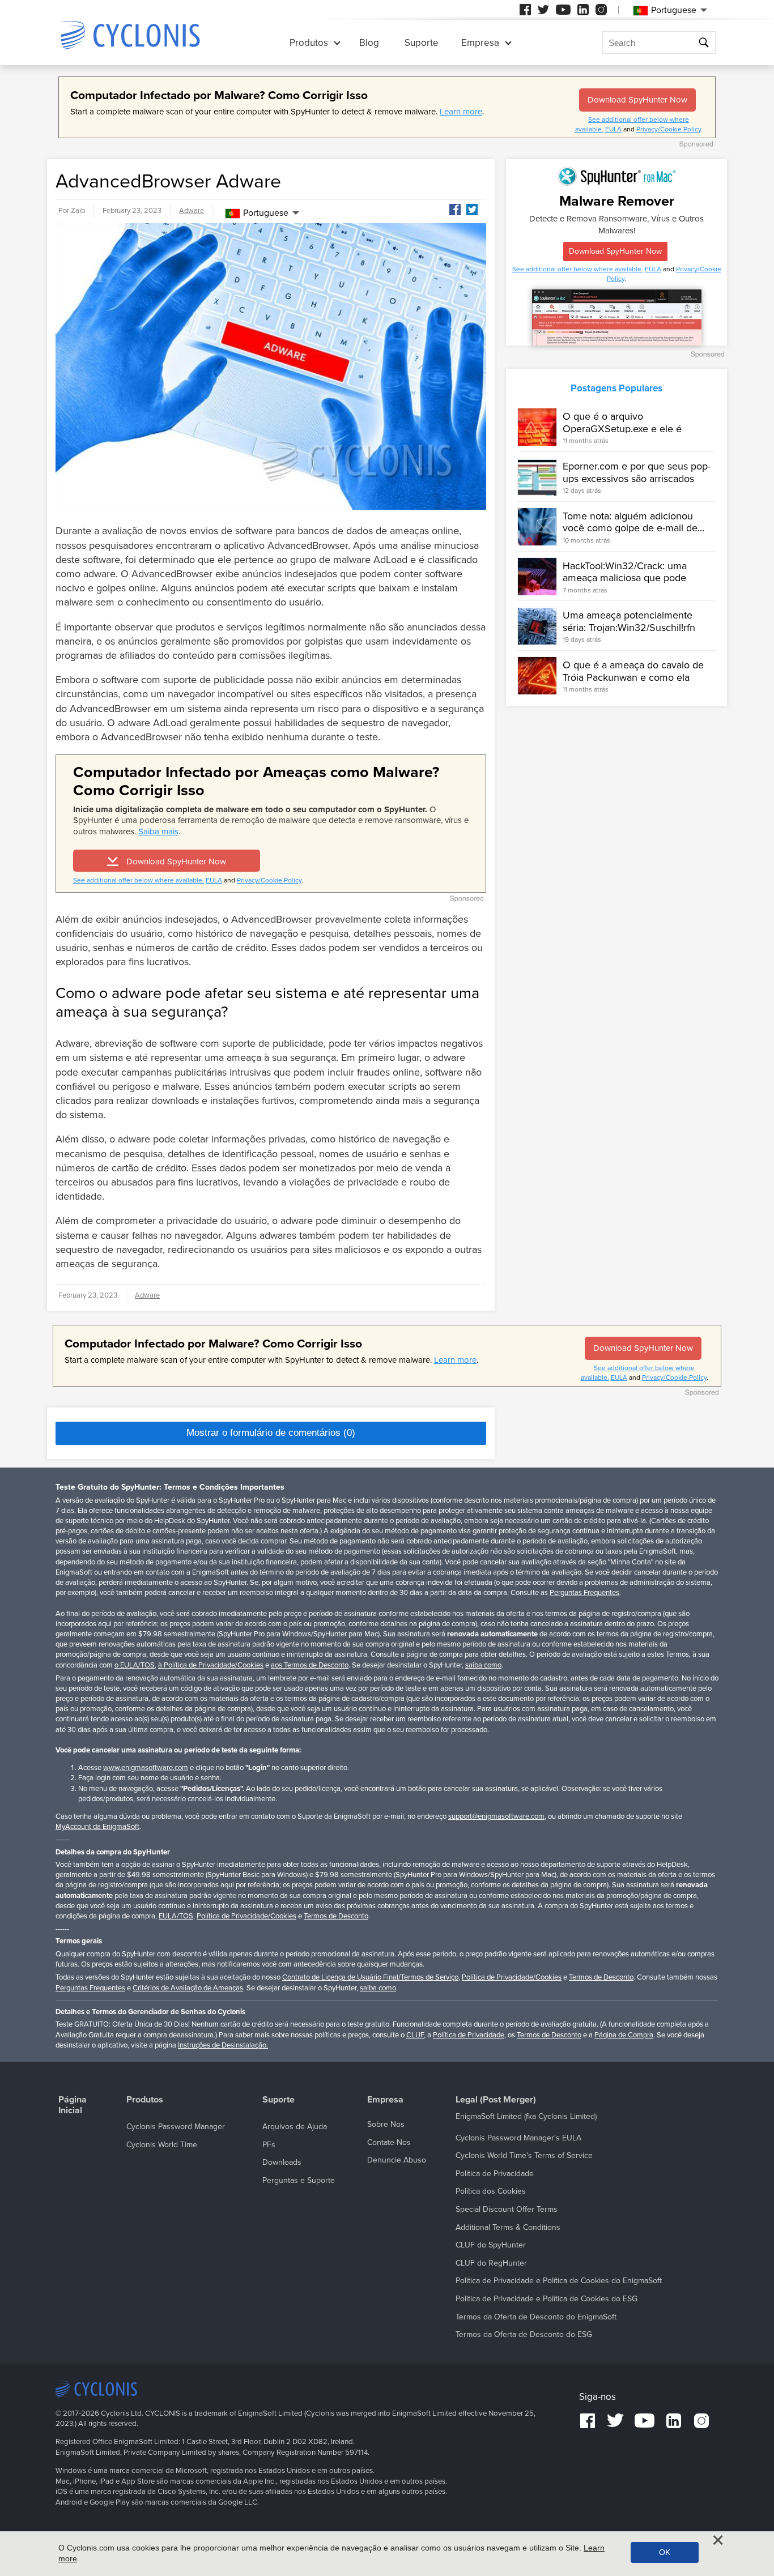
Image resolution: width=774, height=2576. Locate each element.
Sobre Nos (386, 2124)
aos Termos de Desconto (310, 1665)
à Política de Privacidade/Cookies (211, 1665)
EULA (613, 129)
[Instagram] (601, 10)
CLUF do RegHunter (491, 2263)
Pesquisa (705, 43)
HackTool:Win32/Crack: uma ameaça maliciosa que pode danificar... (625, 578)
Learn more (461, 112)
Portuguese (266, 213)
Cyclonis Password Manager (176, 2127)
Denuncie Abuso (397, 2160)
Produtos (309, 43)
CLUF (415, 2035)
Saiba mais (158, 831)
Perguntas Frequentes (584, 1593)
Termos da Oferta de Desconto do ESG (524, 2334)
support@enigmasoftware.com (496, 1816)
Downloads (282, 2162)
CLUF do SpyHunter (491, 2245)
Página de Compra (624, 2035)
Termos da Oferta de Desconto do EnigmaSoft (536, 2317)
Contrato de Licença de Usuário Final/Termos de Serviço (370, 1977)
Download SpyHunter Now (637, 100)
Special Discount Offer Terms (507, 2209)
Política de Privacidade (469, 2035)
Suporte (422, 43)
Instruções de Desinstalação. (223, 2045)
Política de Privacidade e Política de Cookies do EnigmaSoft (559, 2281)
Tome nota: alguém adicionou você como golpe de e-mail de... (633, 522)
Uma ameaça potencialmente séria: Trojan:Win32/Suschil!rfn (629, 622)
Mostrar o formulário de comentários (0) (271, 1433)
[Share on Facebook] (455, 210)
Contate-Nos (389, 2142)
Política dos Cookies (491, 2191)
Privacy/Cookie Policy (669, 129)
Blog (369, 43)
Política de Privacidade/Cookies (246, 1916)
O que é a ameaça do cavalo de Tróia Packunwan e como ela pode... (633, 677)
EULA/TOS (176, 1916)
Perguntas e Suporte (299, 2180)
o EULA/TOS (135, 1665)
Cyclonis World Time (162, 2145)
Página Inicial (73, 2105)
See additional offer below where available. (139, 880)
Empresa (480, 43)
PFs (269, 2145)
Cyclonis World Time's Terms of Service (524, 2155)
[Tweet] (472, 210)
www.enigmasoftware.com (146, 1768)
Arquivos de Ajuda (295, 2127)
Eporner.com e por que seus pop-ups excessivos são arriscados (637, 472)
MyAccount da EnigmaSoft (97, 1827)
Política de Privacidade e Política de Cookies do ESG (547, 2299)
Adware (192, 211)
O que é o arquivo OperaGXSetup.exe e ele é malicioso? (622, 428)
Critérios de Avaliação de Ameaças (188, 1988)
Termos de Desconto (336, 1916)
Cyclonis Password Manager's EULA (518, 2138)
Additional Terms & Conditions (508, 2227)
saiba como (483, 1665)
